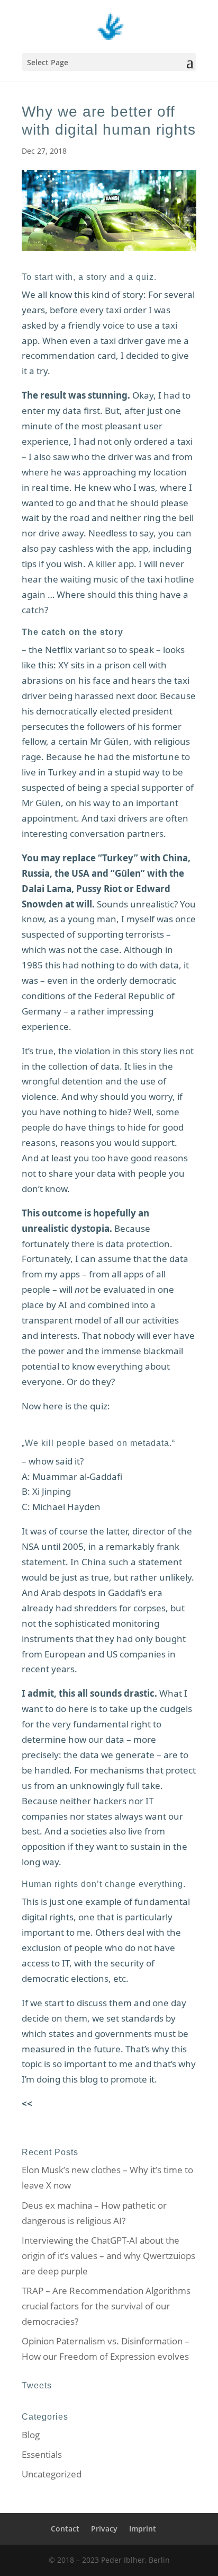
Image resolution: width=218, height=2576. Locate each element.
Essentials (42, 2454)
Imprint (143, 2529)
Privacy (104, 2529)
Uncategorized (52, 2474)
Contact (65, 2529)
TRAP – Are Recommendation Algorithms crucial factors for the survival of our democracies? (106, 2306)
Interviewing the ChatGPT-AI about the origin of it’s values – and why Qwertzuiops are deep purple (108, 2256)
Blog (31, 2435)
